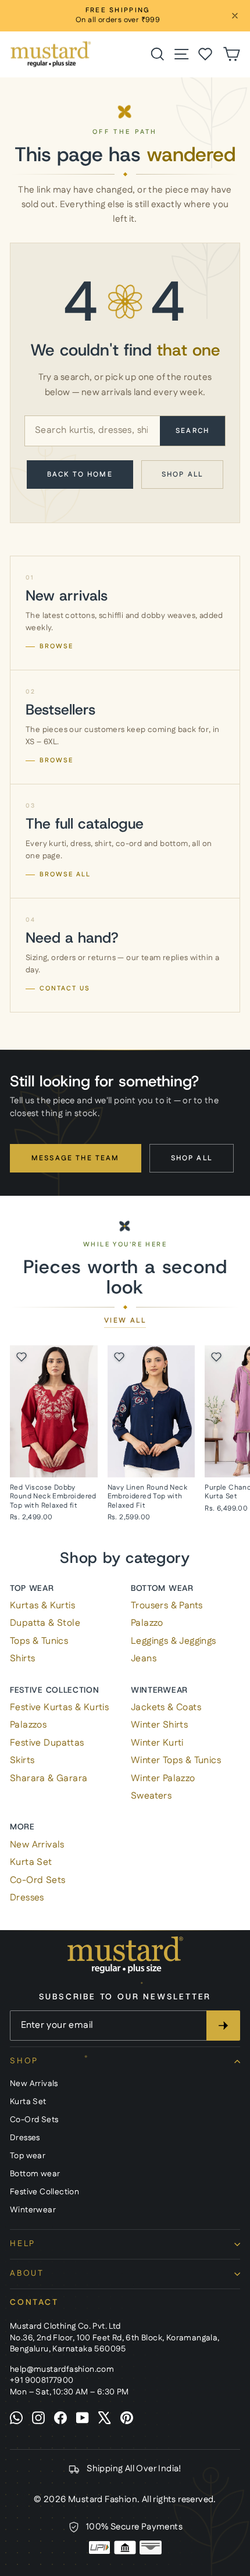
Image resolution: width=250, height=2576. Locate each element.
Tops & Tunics (39, 1641)
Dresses (27, 1898)
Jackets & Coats (166, 1708)
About (27, 2273)
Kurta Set (31, 1862)
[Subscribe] (223, 2026)
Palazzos (28, 1725)
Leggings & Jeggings (174, 1641)
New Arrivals (37, 1845)
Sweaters (151, 1796)
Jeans (144, 1659)
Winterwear (159, 1690)
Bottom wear (162, 1588)
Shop (24, 2061)
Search (192, 431)
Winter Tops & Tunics (176, 1760)
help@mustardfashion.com (62, 2369)
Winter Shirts (159, 1725)
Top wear (32, 1588)
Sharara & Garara (49, 1779)
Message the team (76, 1158)
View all (125, 1321)
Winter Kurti (157, 1743)
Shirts (22, 1659)
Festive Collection (55, 1690)
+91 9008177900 (42, 2380)
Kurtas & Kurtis (42, 1606)
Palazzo (147, 1623)
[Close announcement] (235, 16)
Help (23, 2244)
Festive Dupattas (47, 1743)
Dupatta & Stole (45, 1623)
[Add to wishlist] (22, 1357)
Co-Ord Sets (37, 1880)
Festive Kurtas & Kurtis (59, 1708)
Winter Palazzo (163, 1779)
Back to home (80, 475)
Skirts (22, 1760)
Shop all (182, 475)
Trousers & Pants (167, 1606)
